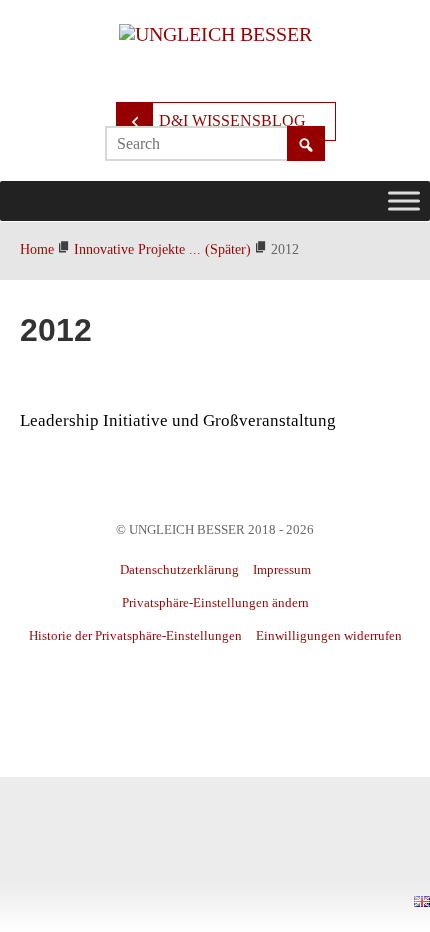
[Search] (306, 145)
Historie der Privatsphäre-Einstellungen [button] (135, 635)
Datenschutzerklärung (179, 569)
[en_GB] (422, 899)
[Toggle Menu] (404, 200)
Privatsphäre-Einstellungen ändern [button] (215, 602)
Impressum (282, 569)
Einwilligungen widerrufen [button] (329, 635)
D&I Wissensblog (232, 120)
